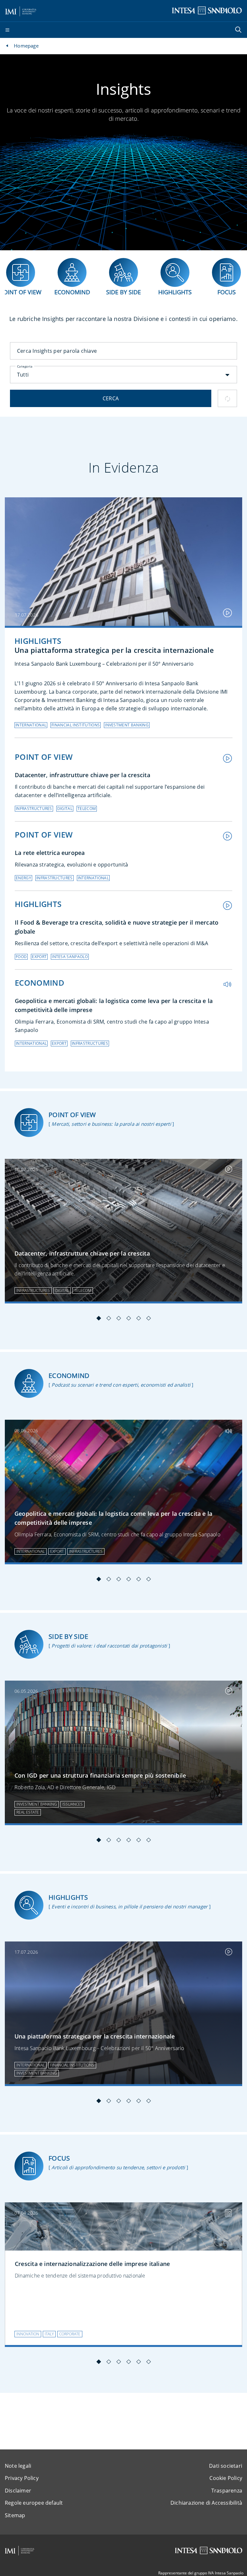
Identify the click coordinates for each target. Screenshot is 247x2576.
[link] (123, 1231)
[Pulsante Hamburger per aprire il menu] (7, 30)
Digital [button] (62, 1290)
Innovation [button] (28, 2334)
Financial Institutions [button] (72, 2065)
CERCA (111, 398)
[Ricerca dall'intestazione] (239, 30)
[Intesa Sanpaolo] (208, 2550)
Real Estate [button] (28, 1812)
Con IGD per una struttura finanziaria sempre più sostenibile (100, 1775)
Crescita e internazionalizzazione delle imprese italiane (92, 2264)
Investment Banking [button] (37, 1804)
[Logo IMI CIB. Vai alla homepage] (21, 10)
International (31, 725)
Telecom (87, 808)
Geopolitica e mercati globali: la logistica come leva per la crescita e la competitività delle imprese (113, 1518)
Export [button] (57, 1551)
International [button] (31, 1551)
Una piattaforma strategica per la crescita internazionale (95, 2036)
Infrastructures (34, 808)
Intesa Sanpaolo (70, 957)
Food (21, 957)
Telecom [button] (83, 1290)
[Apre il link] (123, 562)
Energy (23, 878)
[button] (123, 375)
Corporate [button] (70, 2334)
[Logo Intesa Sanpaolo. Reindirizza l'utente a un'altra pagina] (207, 10)
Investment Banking (127, 725)
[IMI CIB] (20, 2551)
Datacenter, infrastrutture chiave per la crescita (82, 1253)
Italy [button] (49, 2334)
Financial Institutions (76, 725)
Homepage (26, 46)
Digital (65, 808)
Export (39, 957)
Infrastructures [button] (33, 1290)
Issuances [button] (73, 1804)
